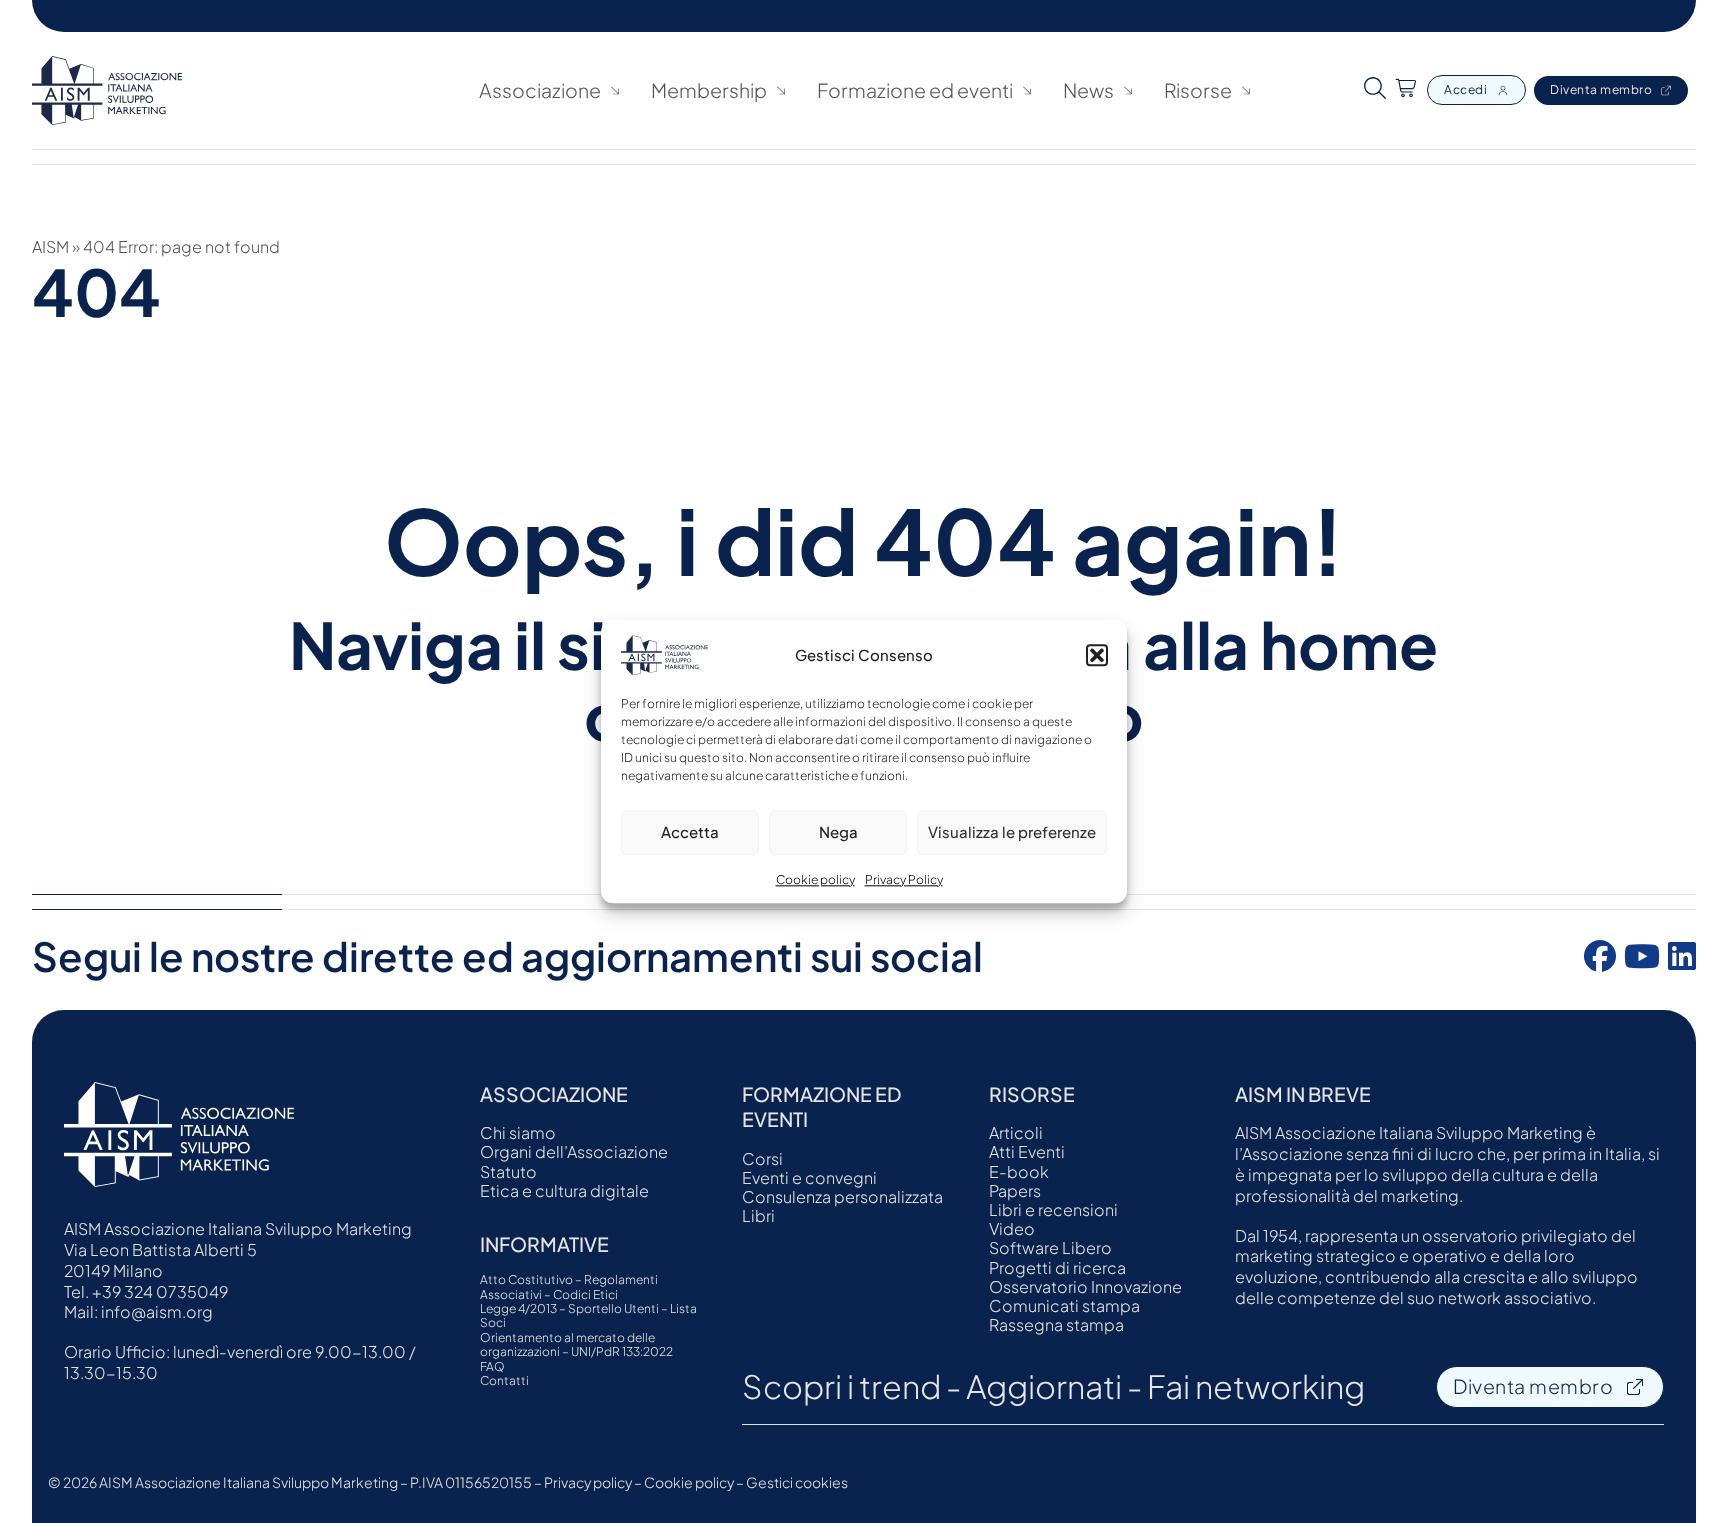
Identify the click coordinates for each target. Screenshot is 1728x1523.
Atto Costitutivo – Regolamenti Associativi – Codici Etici (569, 1287)
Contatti (504, 1381)
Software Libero (1050, 1247)
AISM (50, 246)
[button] (1097, 655)
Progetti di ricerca (1057, 1267)
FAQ (492, 1367)
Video (1012, 1228)
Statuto (508, 1171)
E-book (1019, 1171)
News (1088, 90)
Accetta (690, 831)
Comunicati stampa (1064, 1305)
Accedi (1465, 89)
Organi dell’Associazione (574, 1151)
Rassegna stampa (1056, 1324)
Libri (758, 1215)
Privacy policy (588, 1482)
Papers (1015, 1190)
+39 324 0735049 (160, 1291)
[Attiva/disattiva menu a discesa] (615, 90)
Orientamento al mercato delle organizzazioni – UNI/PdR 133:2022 (576, 1345)
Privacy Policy (904, 879)
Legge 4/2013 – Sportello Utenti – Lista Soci (588, 1316)
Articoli (1016, 1132)
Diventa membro (1601, 89)
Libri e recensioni (1053, 1209)
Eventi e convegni (809, 1177)
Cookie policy (815, 879)
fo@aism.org (163, 1311)
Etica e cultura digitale (564, 1190)
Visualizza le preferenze (1012, 831)
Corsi (762, 1158)
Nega (838, 831)
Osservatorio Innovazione (1085, 1286)
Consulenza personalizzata (842, 1196)
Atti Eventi (1027, 1151)
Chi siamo (518, 1132)
